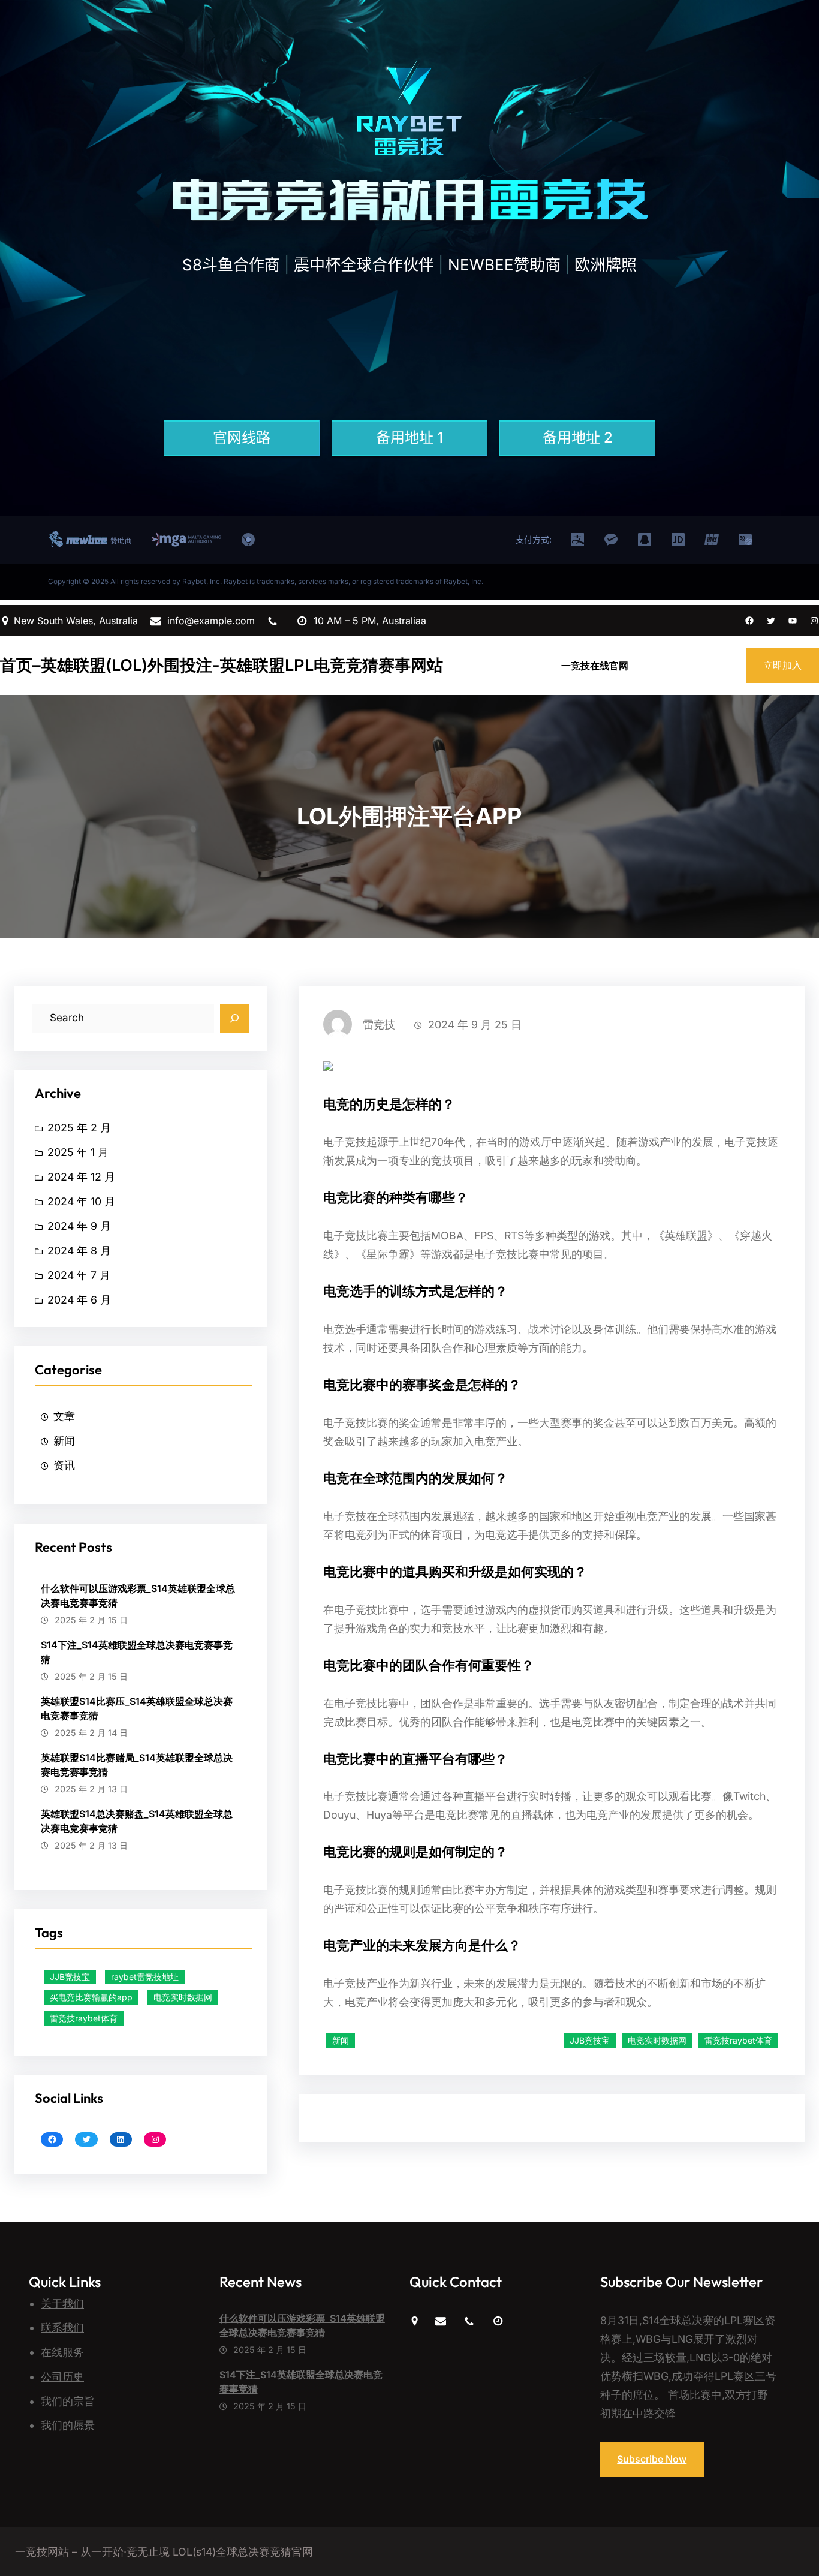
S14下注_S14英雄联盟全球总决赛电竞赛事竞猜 (137, 1652)
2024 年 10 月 (81, 1201)
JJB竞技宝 (70, 1977)
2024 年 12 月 (81, 1177)
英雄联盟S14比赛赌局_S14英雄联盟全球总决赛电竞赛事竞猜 (137, 1765)
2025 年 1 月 (78, 1152)
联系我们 (62, 2327)
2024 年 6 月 (79, 1300)
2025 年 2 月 (79, 1128)
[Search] (234, 1018)
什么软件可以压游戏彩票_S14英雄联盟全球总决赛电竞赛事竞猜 (138, 1596)
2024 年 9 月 (79, 1226)
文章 (64, 1416)
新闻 (64, 1441)
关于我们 (62, 2303)
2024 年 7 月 (79, 1275)
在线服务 (62, 2352)
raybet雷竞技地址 (145, 1977)
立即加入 (782, 665)
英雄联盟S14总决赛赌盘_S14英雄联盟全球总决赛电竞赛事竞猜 (137, 1821)
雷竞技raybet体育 (84, 2018)
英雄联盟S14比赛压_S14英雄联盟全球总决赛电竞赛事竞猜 (137, 1708)
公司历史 (62, 2377)
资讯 (64, 1465)
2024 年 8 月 (79, 1251)
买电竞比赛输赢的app (91, 1997)
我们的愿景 (68, 2425)
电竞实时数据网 (183, 1997)
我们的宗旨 (68, 2401)
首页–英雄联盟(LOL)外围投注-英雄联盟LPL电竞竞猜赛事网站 (222, 665)
